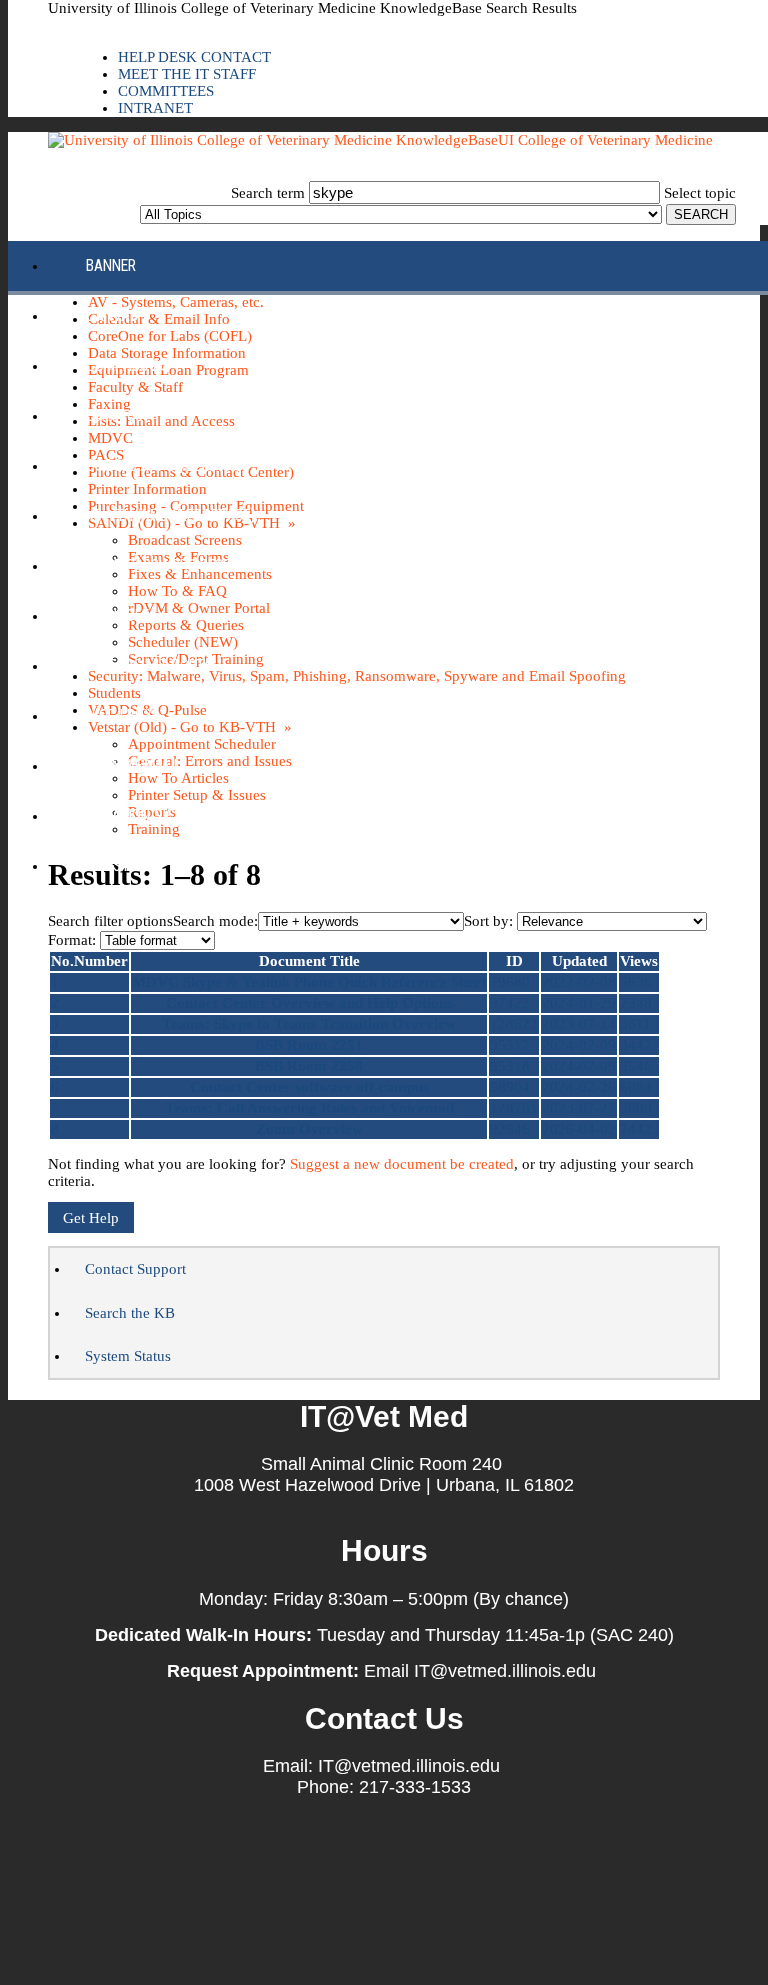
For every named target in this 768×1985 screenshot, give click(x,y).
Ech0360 (114, 415)
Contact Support (135, 1269)
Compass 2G (127, 365)
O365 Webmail (133, 765)
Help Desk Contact (194, 57)
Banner (111, 265)
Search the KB (130, 1313)
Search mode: (215, 921)
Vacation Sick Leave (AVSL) (178, 815)
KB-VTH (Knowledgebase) (170, 515)
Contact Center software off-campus (309, 1087)
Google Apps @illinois (164, 465)
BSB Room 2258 (309, 1066)
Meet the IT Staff (187, 74)
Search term (268, 193)
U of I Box (119, 715)
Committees (166, 91)
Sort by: (488, 921)
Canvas (112, 315)
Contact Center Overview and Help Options (309, 1003)
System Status (128, 1356)
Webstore (119, 865)
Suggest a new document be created (402, 1164)
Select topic (700, 193)
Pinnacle (117, 615)
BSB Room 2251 (309, 1045)
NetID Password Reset (162, 565)
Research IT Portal (152, 665)
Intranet (155, 108)
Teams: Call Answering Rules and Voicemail (309, 1108)
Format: (72, 940)
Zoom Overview (309, 1129)
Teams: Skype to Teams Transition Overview (309, 1024)
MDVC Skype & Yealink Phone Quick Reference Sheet (309, 982)
